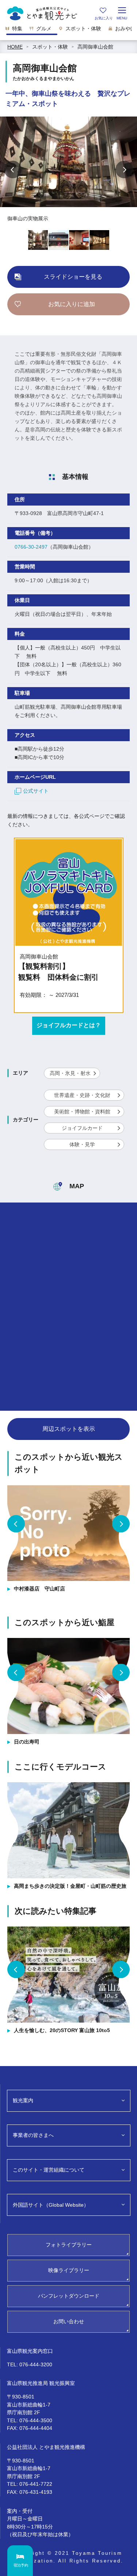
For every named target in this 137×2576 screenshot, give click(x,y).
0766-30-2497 (31, 547)
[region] (68, 31)
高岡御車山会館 (95, 47)
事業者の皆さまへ (33, 2135)
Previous (13, 169)
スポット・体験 (50, 47)
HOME (15, 47)
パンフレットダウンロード (69, 2296)
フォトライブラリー (69, 2245)
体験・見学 (82, 1144)
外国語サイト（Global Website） (51, 2205)
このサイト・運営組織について (49, 2170)
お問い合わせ (69, 2321)
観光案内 (23, 2100)
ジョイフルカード (82, 1128)
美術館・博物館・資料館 (82, 1112)
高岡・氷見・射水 (70, 1073)
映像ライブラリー (69, 2270)
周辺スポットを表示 (69, 1429)
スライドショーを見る (73, 277)
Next (124, 169)
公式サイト (36, 791)
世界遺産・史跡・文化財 (82, 1095)
